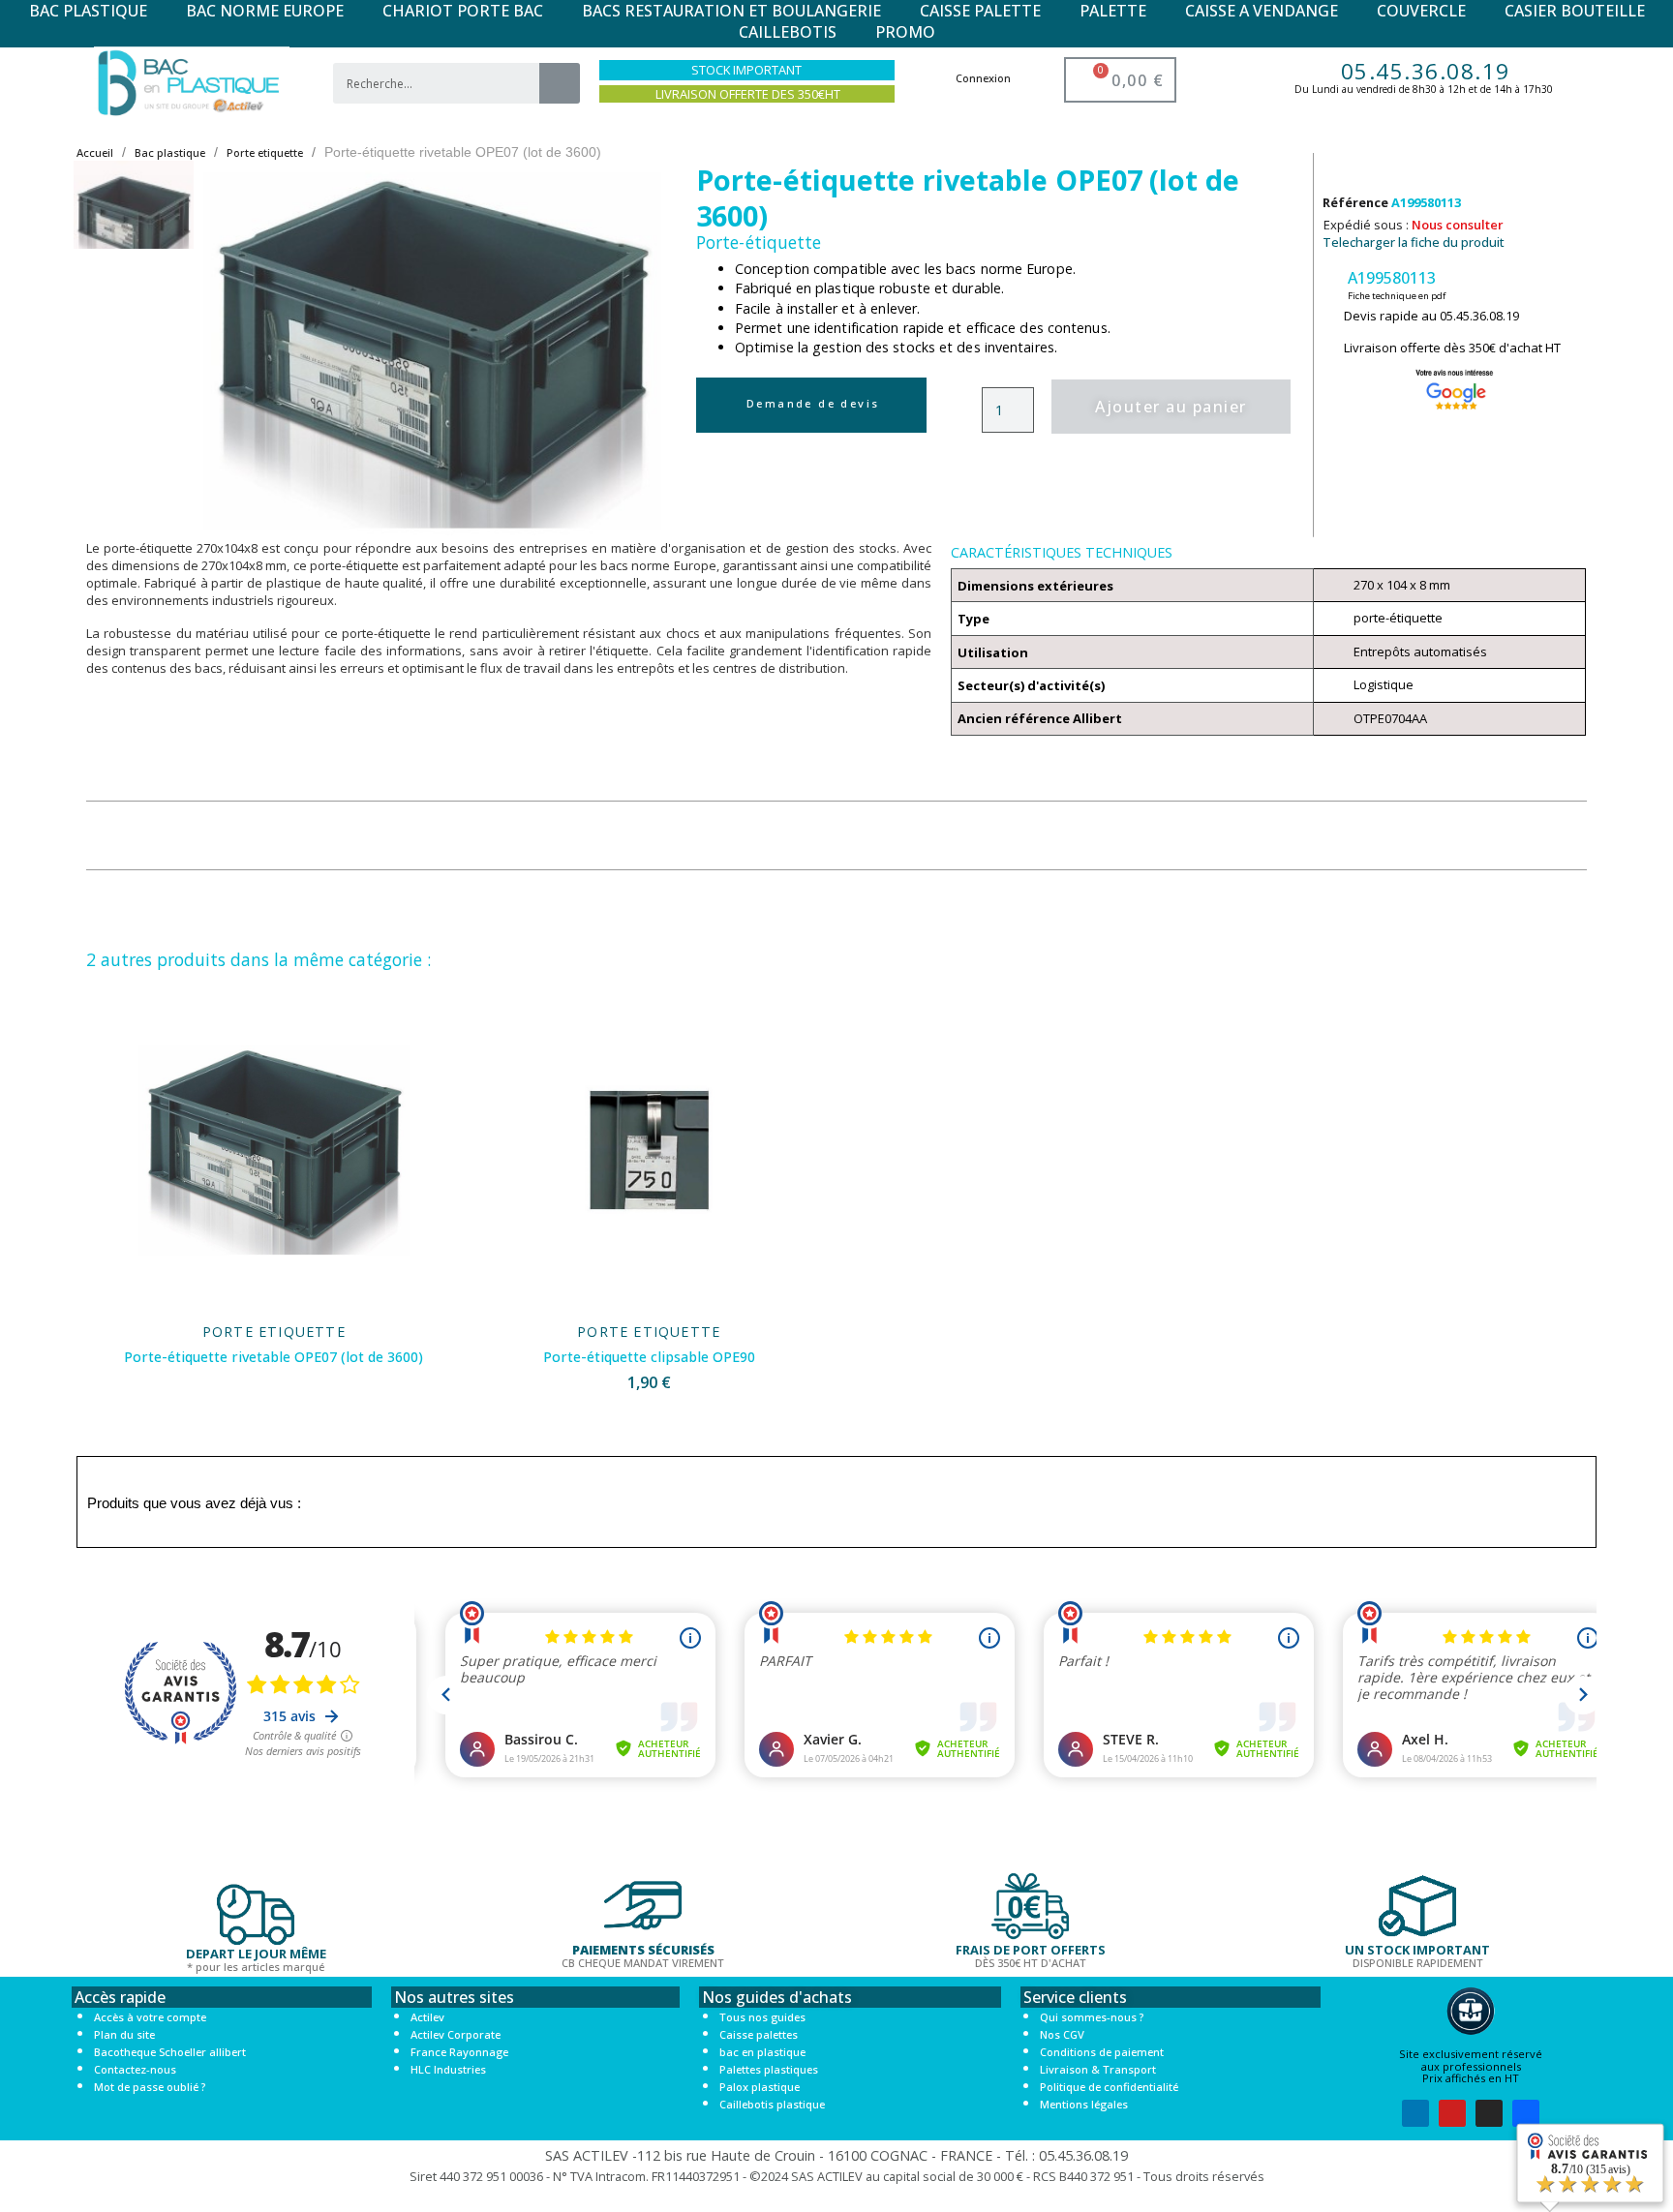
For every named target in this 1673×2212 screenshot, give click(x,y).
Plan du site (124, 2034)
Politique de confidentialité (1109, 2087)
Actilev (427, 2017)
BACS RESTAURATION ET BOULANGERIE (731, 11)
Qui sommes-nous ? (1092, 2017)
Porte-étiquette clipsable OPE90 (649, 1357)
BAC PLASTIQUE (88, 11)
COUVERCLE (1421, 11)
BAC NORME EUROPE (265, 11)
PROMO (905, 32)
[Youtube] (1452, 2113)
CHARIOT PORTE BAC (463, 11)
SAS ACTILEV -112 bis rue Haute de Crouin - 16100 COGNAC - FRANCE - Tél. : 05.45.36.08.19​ (836, 2155)
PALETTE (1113, 11)
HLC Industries (448, 2069)
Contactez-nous (135, 2069)
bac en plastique (762, 2052)
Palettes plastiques (769, 2069)
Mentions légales (1084, 2104)
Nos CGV (1062, 2034)
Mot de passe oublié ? (150, 2087)
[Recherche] (560, 83)
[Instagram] (1489, 2113)
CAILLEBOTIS (788, 32)
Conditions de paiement (1102, 2052)
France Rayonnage (459, 2052)
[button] (232, 350)
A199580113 (1392, 278)
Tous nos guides (762, 2017)
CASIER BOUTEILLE (1575, 11)
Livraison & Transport (1098, 2069)
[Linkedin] (1415, 2113)
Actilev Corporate (456, 2034)
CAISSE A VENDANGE (1262, 11)
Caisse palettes (759, 2034)
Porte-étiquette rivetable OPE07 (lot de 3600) (274, 1357)
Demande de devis (813, 403)
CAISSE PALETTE (980, 11)
